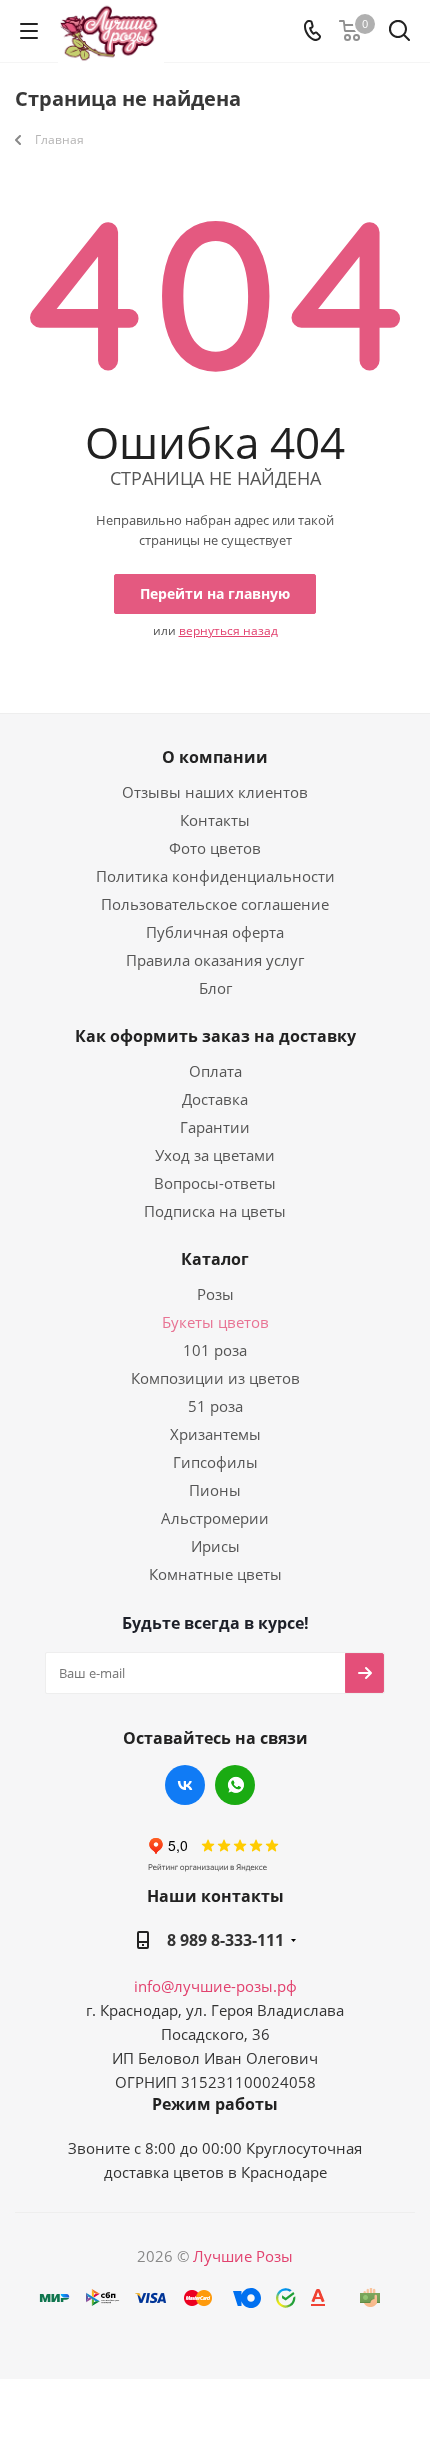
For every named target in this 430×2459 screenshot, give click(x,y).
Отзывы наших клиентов (215, 792)
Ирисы (215, 1546)
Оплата (215, 1071)
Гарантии (215, 1127)
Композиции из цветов (215, 1378)
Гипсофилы (215, 1462)
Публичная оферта (215, 932)
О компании (215, 757)
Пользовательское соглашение (215, 904)
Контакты (215, 820)
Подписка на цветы (215, 1211)
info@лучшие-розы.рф (215, 1986)
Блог (215, 988)
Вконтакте (185, 1785)
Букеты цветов (215, 1322)
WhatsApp (235, 1785)
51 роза (215, 1406)
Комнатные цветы (215, 1574)
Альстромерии (215, 1518)
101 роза (215, 1350)
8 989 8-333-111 (225, 1940)
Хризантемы (215, 1434)
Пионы (215, 1490)
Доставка (215, 1099)
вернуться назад (228, 630)
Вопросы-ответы (215, 1183)
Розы (215, 1294)
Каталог (215, 1259)
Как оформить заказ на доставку (215, 1036)
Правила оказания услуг (215, 960)
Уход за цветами (215, 1155)
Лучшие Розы (243, 2256)
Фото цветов (215, 848)
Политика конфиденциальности (215, 876)
